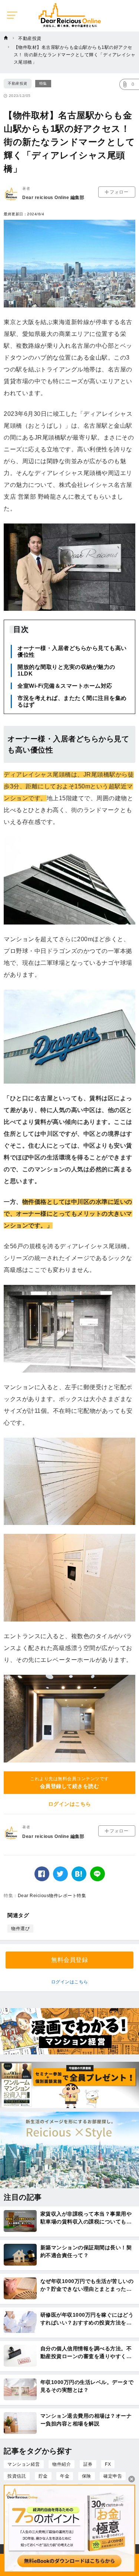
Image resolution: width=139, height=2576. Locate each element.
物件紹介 (62, 2464)
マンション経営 (24, 2464)
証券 (88, 2464)
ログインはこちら (70, 1804)
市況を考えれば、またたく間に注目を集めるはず (72, 701)
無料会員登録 (69, 1960)
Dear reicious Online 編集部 (53, 198)
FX (108, 2464)
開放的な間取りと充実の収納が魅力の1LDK (66, 670)
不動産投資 (18, 83)
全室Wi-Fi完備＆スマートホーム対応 (65, 686)
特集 (43, 83)
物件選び (20, 1929)
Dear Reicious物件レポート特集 (52, 1896)
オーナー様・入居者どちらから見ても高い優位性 (72, 651)
